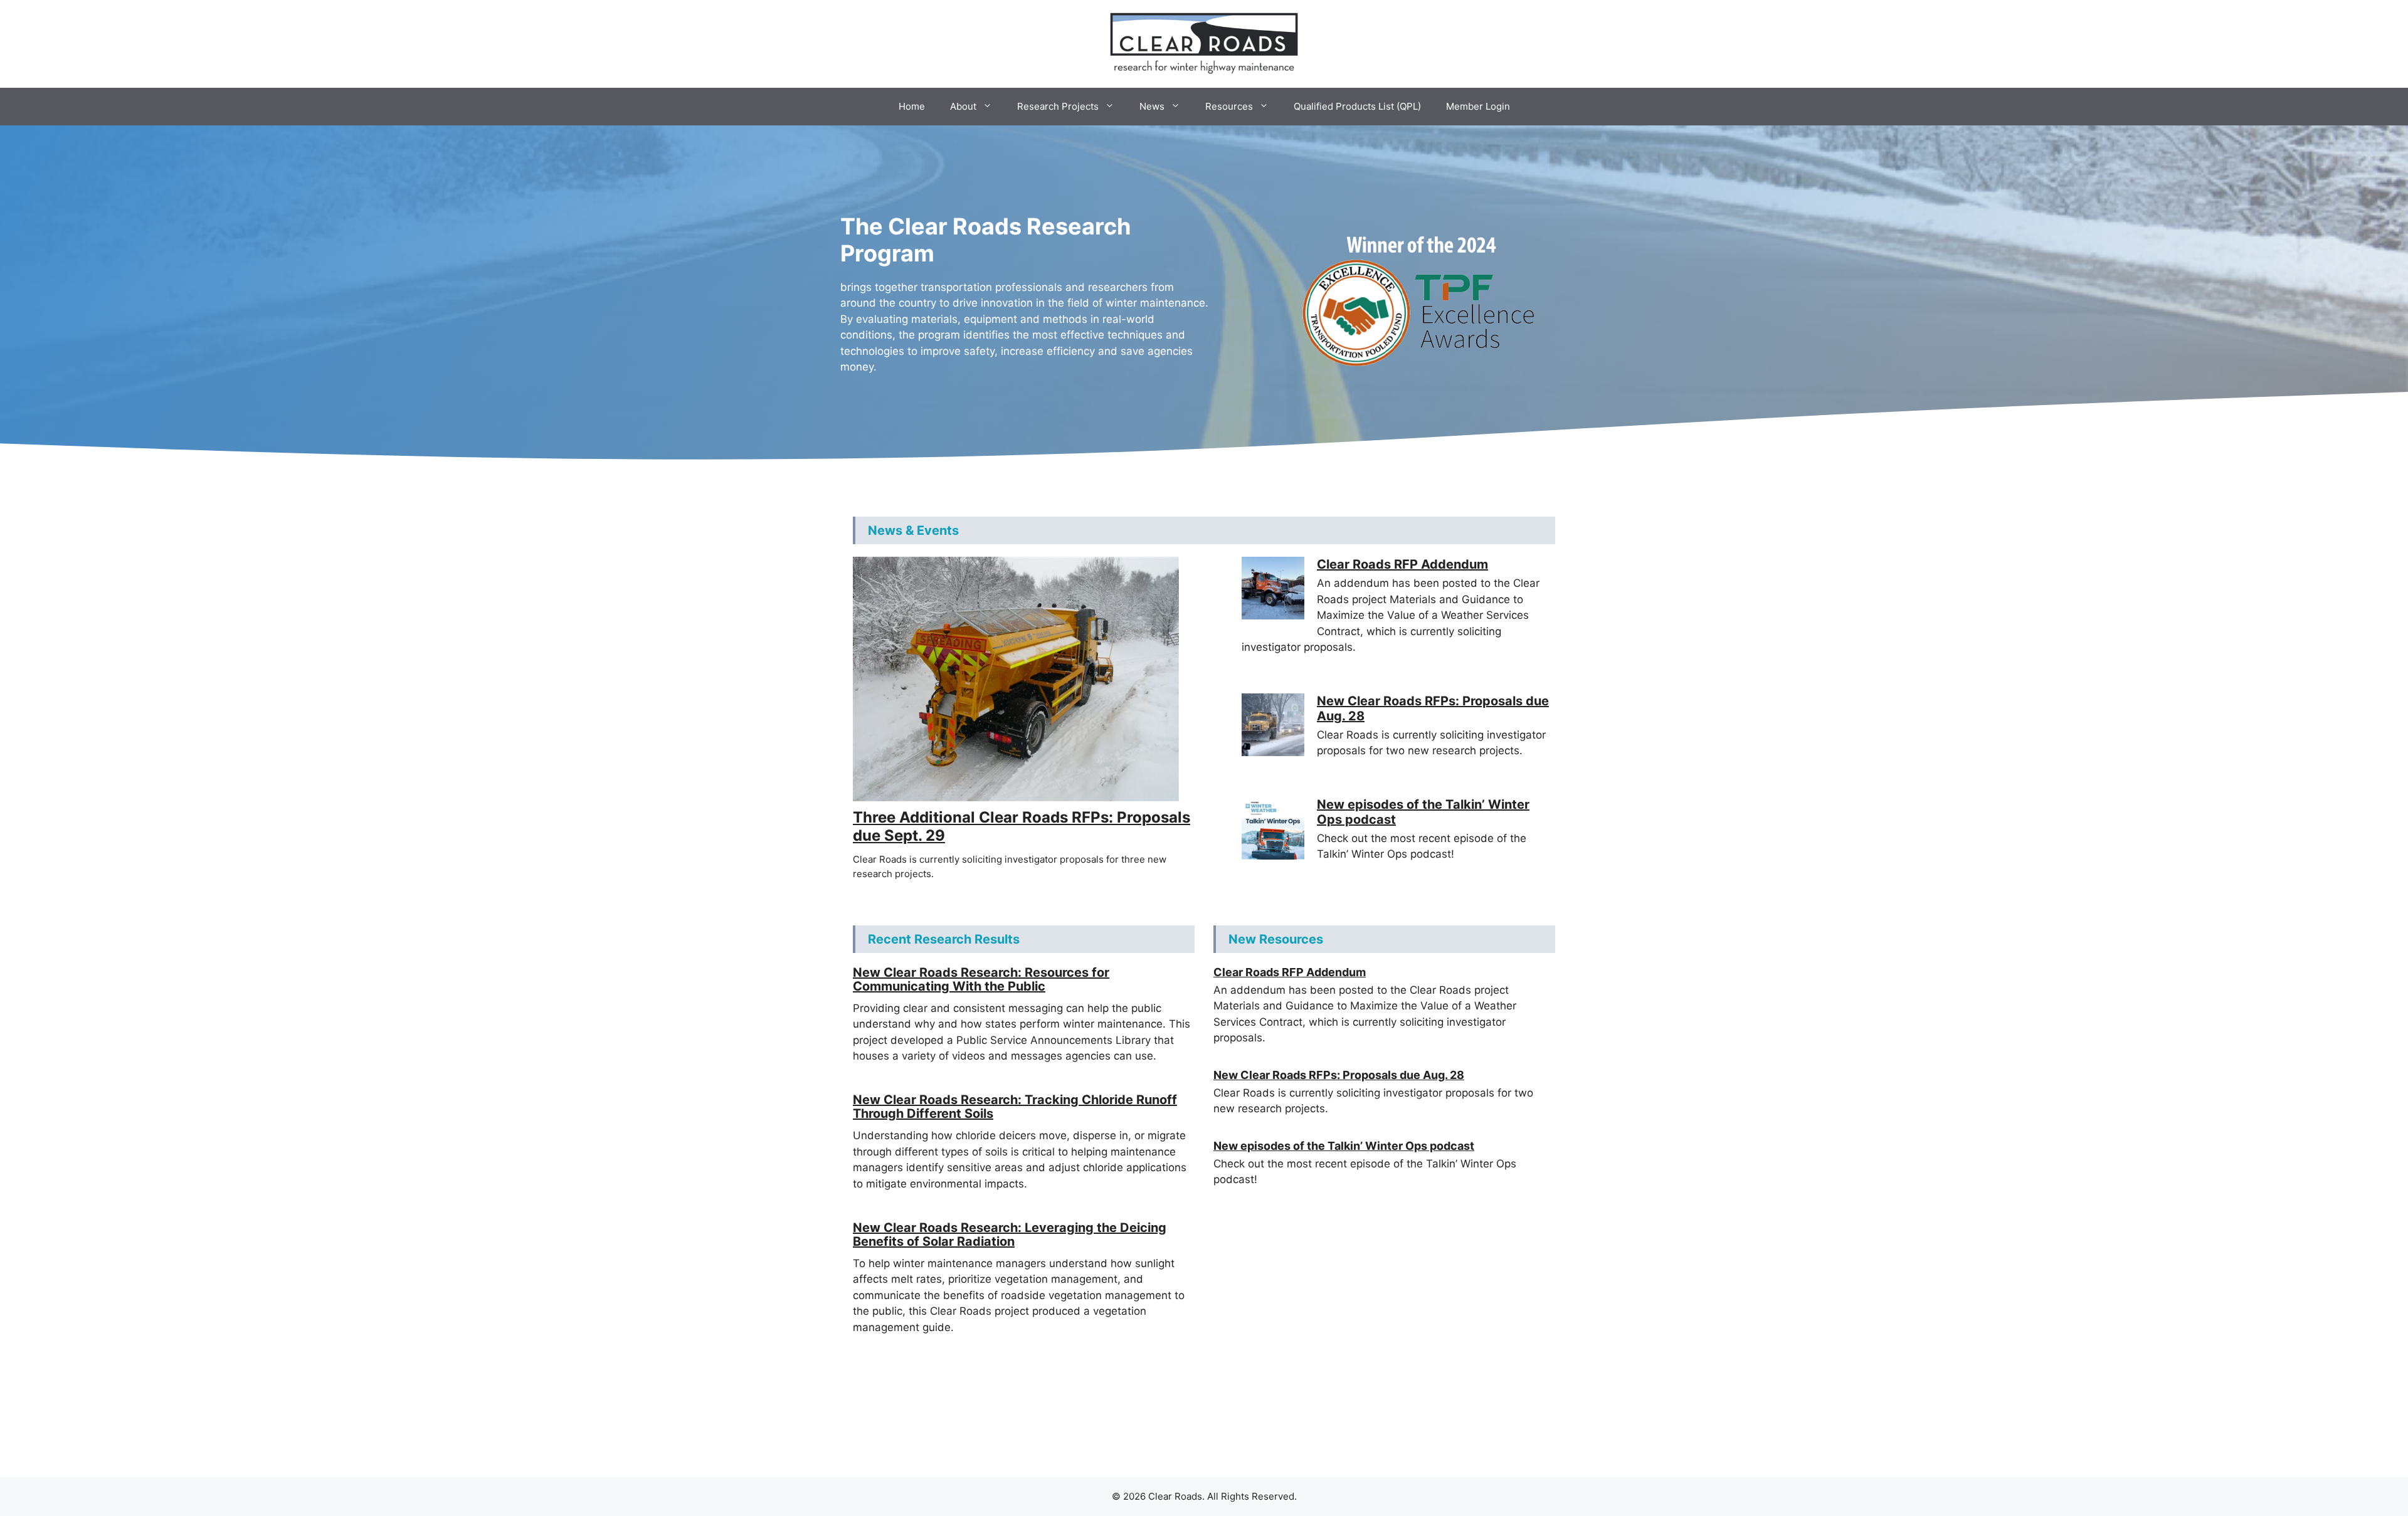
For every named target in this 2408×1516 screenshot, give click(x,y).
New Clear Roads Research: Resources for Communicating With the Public (981, 979)
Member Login (1478, 106)
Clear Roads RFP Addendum (1402, 564)
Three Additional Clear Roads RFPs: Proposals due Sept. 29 (1022, 826)
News (1152, 106)
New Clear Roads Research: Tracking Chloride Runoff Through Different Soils (1015, 1107)
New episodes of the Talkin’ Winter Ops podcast (1344, 1146)
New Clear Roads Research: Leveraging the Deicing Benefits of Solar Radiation (1010, 1234)
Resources (1229, 106)
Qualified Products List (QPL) (1357, 106)
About (963, 106)
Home (912, 106)
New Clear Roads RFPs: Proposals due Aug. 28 (1339, 1075)
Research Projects (1058, 106)
